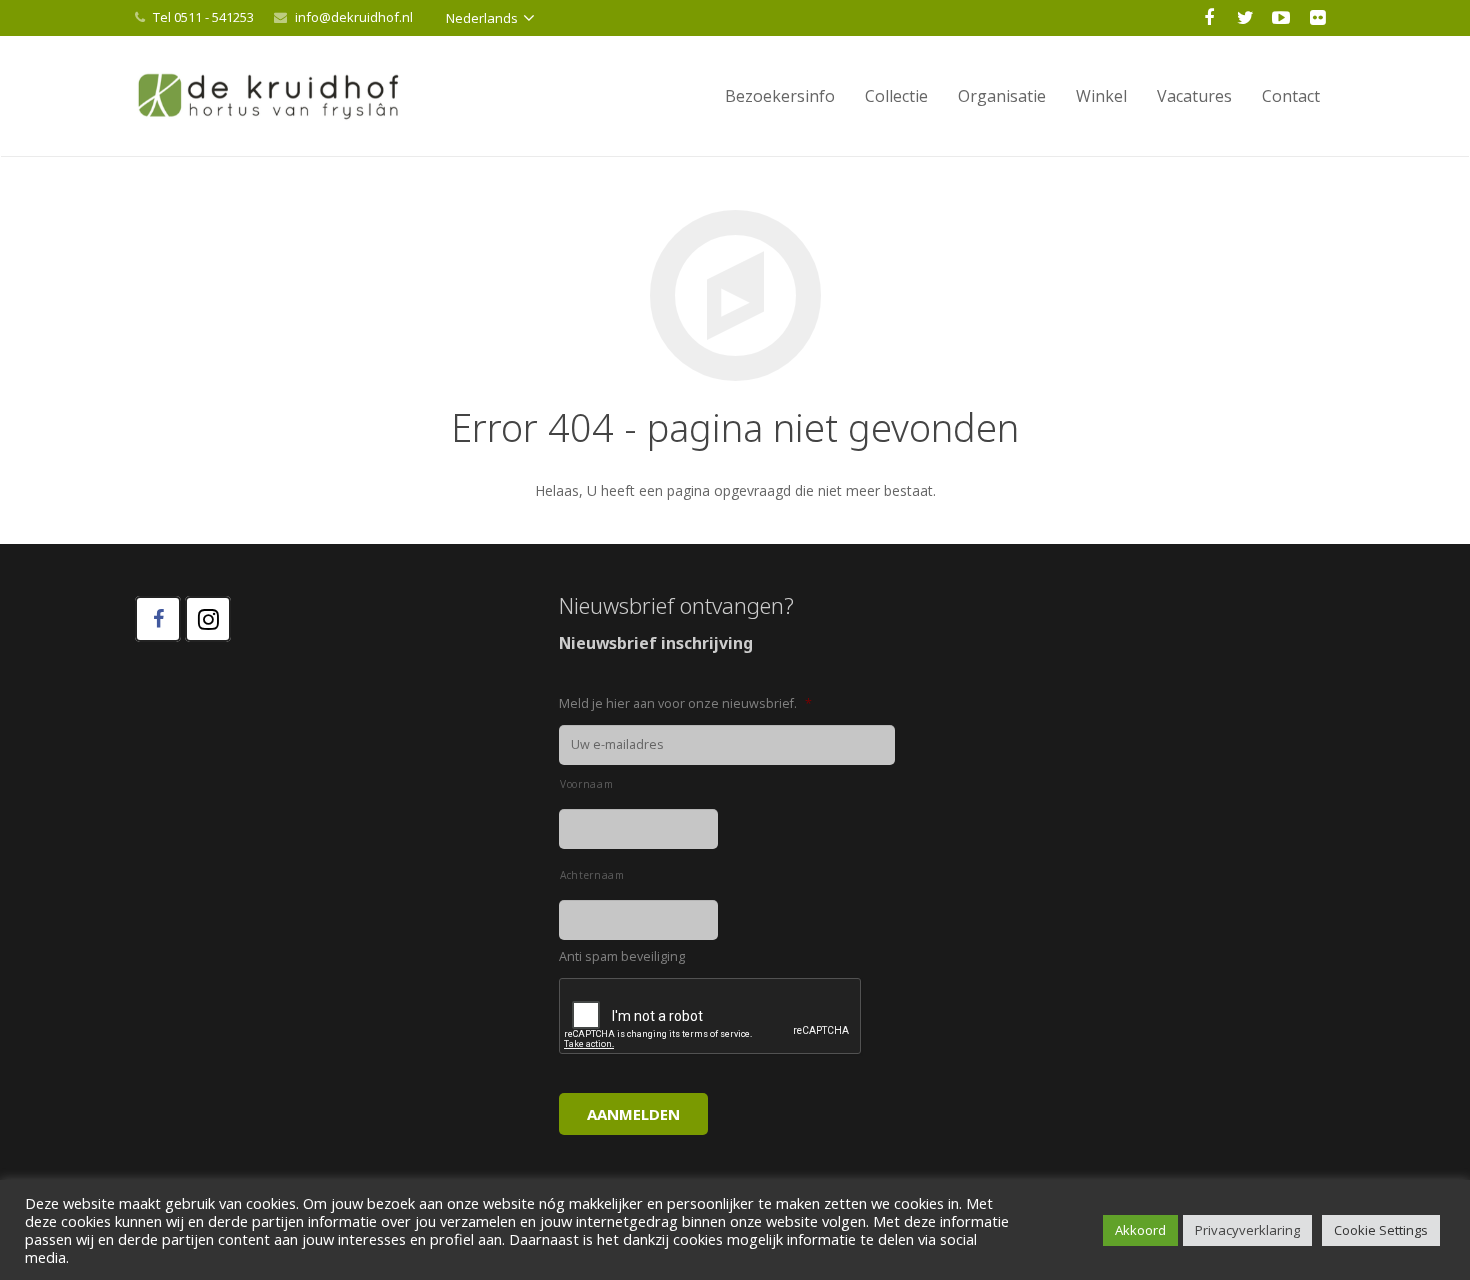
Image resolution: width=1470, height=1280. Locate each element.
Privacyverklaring (1247, 1230)
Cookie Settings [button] (1381, 1230)
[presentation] (711, 1017)
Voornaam (586, 784)
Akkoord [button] (1140, 1230)
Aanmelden (633, 1114)
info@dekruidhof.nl (354, 17)
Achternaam (592, 875)
